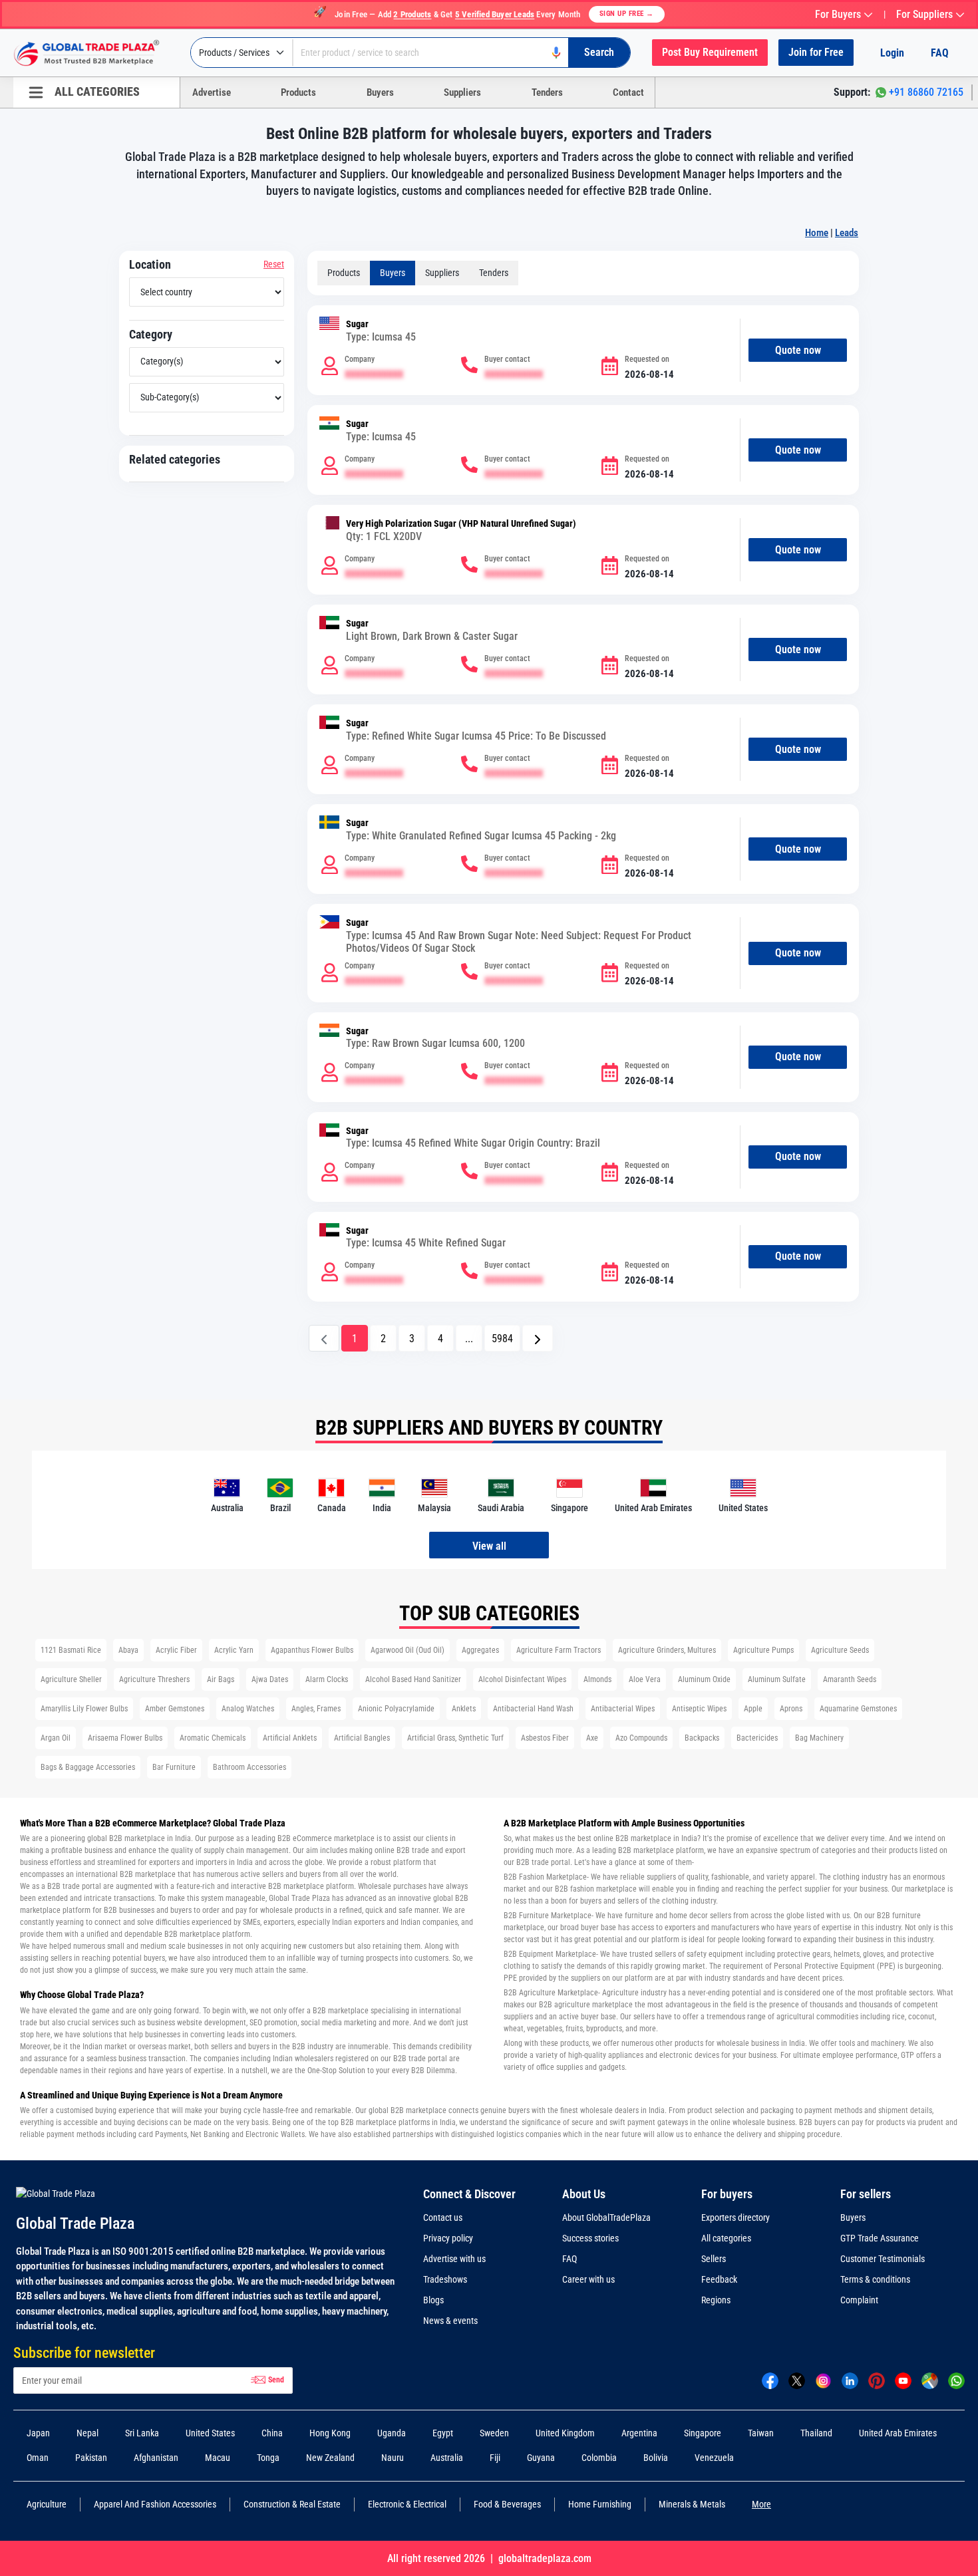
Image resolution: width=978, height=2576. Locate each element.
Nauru (393, 2458)
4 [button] (440, 1339)
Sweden (494, 2433)
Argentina (639, 2433)
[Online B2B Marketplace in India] (96, 53)
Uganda (392, 2433)
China (272, 2433)
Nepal (87, 2433)
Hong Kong (330, 2433)
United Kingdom (565, 2433)
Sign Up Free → (627, 14)
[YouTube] (903, 2380)
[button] (538, 1338)
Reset (274, 264)
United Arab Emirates (898, 2433)
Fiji (495, 2458)
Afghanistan (156, 2458)
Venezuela (714, 2458)
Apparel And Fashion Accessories (155, 2504)
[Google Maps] (930, 2380)
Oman (38, 2458)
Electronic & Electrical (407, 2504)
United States (210, 2433)
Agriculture (47, 2504)
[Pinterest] (877, 2380)
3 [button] (412, 1339)
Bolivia (656, 2458)
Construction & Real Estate (292, 2504)
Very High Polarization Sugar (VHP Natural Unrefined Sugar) (461, 524)
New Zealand (330, 2458)
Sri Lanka (142, 2433)
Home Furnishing (600, 2504)
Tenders (547, 92)
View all (489, 1546)
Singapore (703, 2433)
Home (817, 233)
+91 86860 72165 (926, 92)
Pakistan (91, 2458)
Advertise (212, 92)
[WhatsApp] (956, 2380)
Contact (628, 92)
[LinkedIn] (850, 2380)
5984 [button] (502, 1339)
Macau (218, 2458)
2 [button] (383, 1339)
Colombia (599, 2458)
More (761, 2504)
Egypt (443, 2433)
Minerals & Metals (692, 2504)
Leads (847, 233)
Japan (38, 2433)
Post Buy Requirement (710, 52)
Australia (447, 2458)
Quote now (798, 350)
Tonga (268, 2458)
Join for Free (816, 52)
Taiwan (761, 2433)
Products (298, 92)
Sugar (357, 324)
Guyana (541, 2458)
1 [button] (355, 1339)
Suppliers (462, 92)
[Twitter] (797, 2380)
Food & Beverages (507, 2504)
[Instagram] (823, 2380)
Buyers (380, 92)
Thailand (816, 2433)
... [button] (469, 1339)
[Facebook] (770, 2380)
